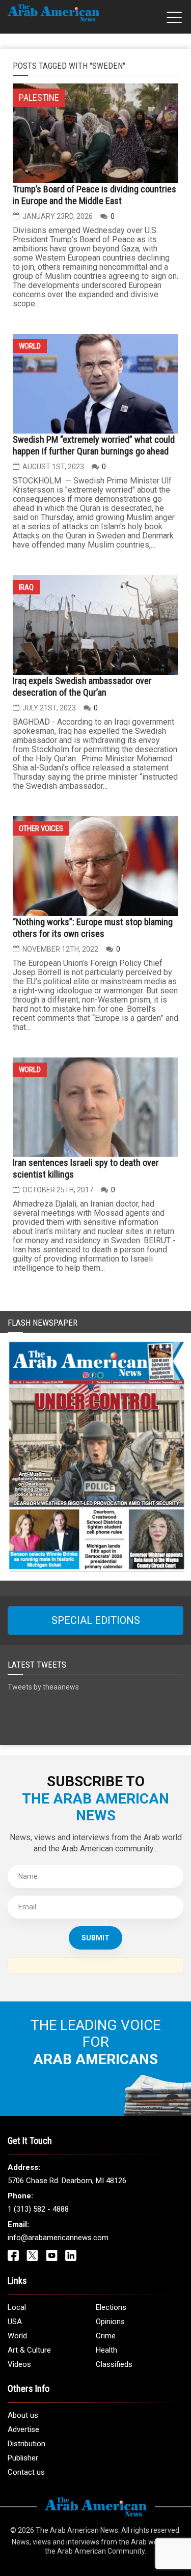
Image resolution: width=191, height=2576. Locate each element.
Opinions (110, 2322)
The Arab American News (77, 2530)
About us (23, 2415)
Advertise (23, 2429)
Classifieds (114, 2364)
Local (17, 2307)
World (30, 346)
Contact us (26, 2472)
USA (15, 2322)
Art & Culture (29, 2350)
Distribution (26, 2444)
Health (106, 2350)
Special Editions (96, 1620)
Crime (106, 2336)
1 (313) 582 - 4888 (38, 2209)
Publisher (23, 2458)
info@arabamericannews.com (58, 2238)
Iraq (26, 587)
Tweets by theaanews (43, 1687)
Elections (111, 2307)
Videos (19, 2364)
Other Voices (41, 828)
